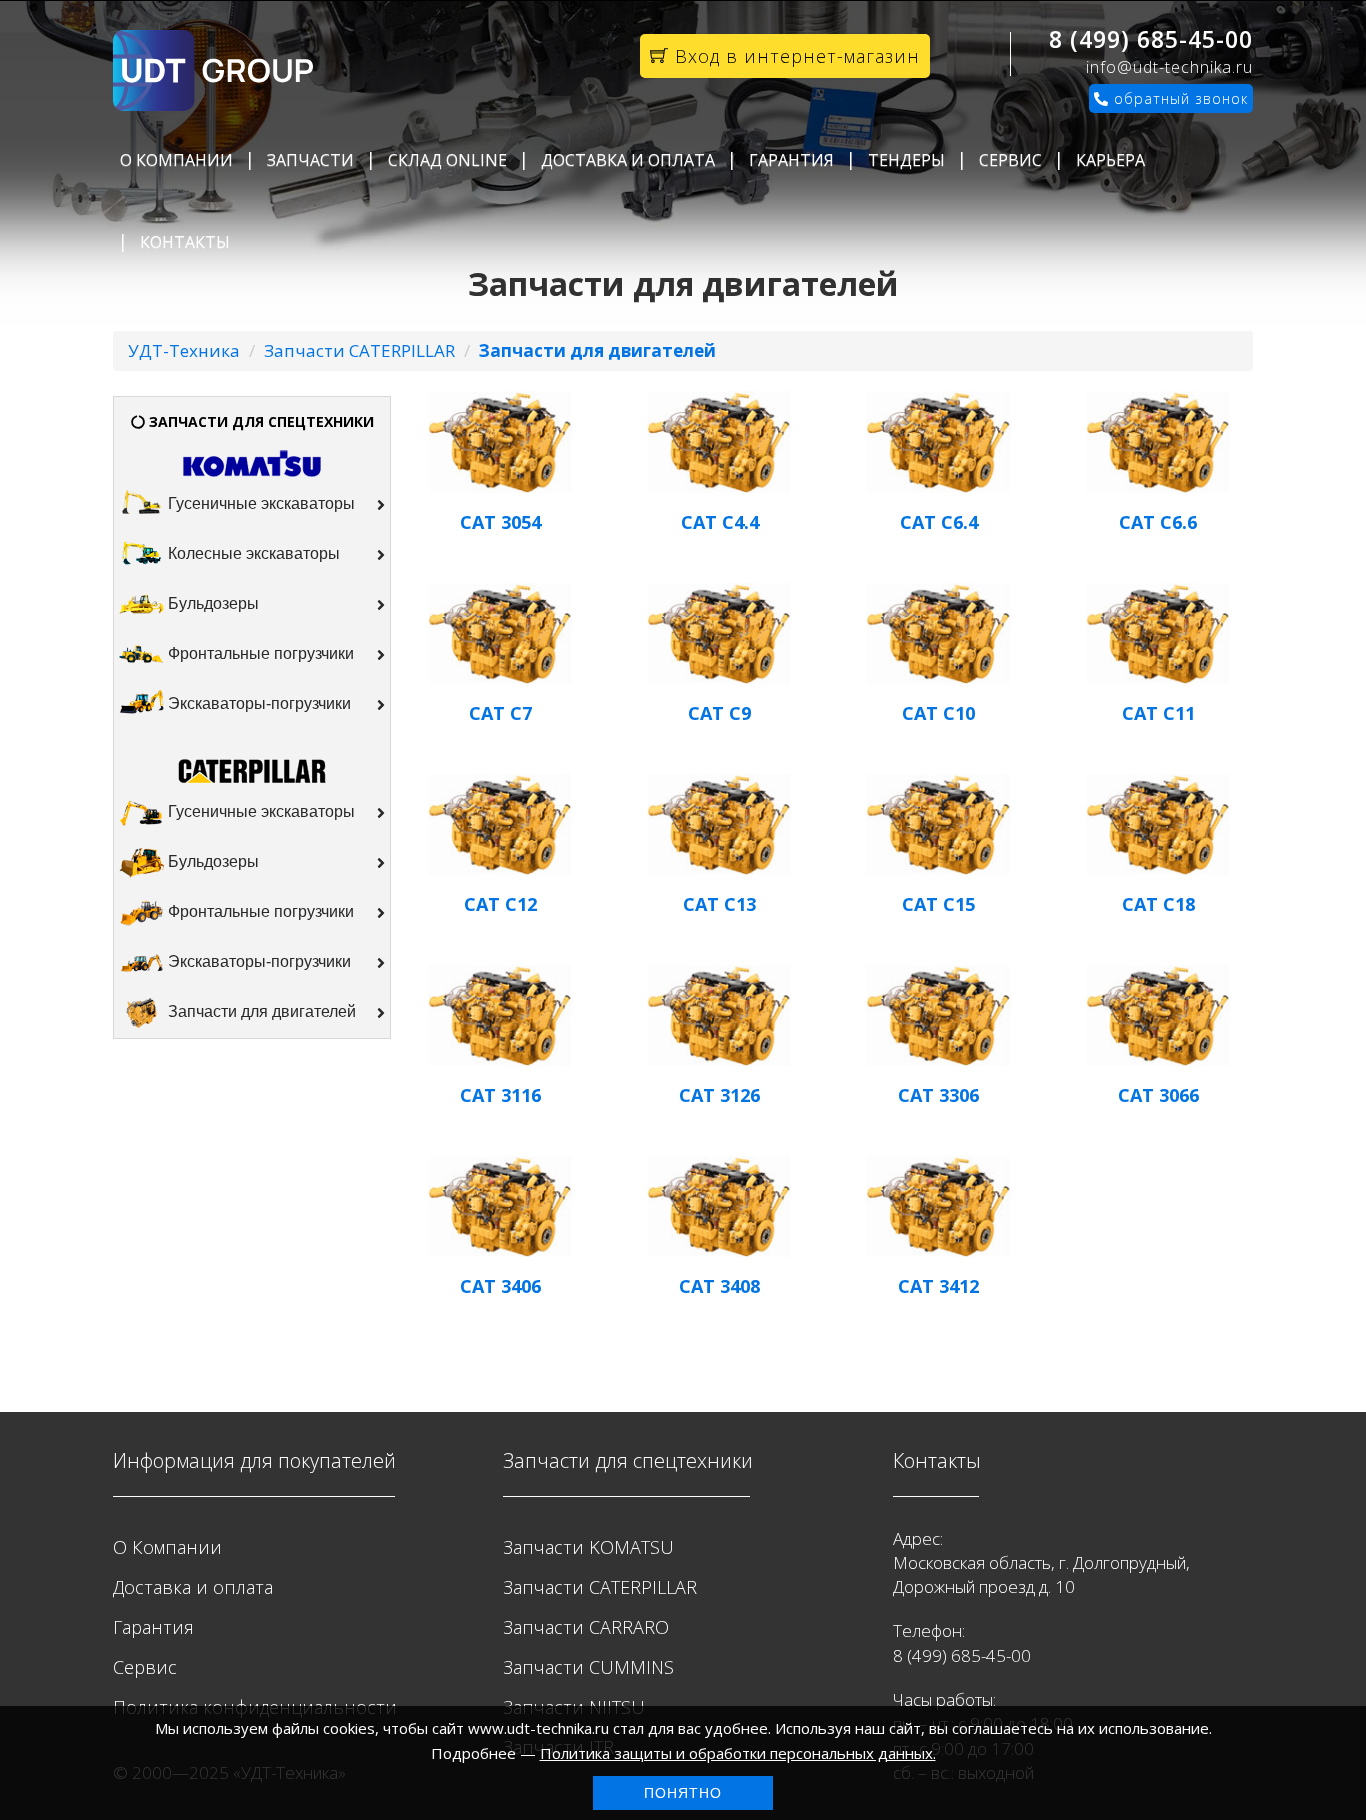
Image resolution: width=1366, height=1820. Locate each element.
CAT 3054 (500, 522)
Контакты (185, 242)
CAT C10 (938, 713)
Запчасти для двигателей (260, 1011)
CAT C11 (1158, 713)
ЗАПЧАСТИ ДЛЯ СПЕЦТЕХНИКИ (259, 421)
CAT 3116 (500, 1095)
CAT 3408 (719, 1286)
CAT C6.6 (1158, 522)
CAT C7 (500, 713)
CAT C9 (719, 713)
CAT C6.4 (939, 522)
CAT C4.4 (720, 522)
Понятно (683, 1793)
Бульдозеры (211, 604)
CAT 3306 (938, 1095)
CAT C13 (719, 904)
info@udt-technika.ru (1169, 67)
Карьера (1110, 160)
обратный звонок (1178, 98)
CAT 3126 (719, 1095)
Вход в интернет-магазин (794, 56)
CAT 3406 (500, 1286)
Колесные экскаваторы (252, 554)
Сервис (1010, 160)
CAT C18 (1158, 904)
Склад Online (447, 160)
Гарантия (791, 160)
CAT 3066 (1158, 1095)
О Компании (176, 160)
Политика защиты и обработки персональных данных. (738, 1753)
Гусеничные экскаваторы (259, 504)
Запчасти (310, 160)
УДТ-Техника (184, 350)
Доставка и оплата (628, 160)
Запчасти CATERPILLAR (359, 350)
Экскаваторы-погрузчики (257, 704)
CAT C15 (938, 904)
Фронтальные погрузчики (259, 654)
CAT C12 (500, 904)
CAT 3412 (938, 1286)
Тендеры (906, 160)
